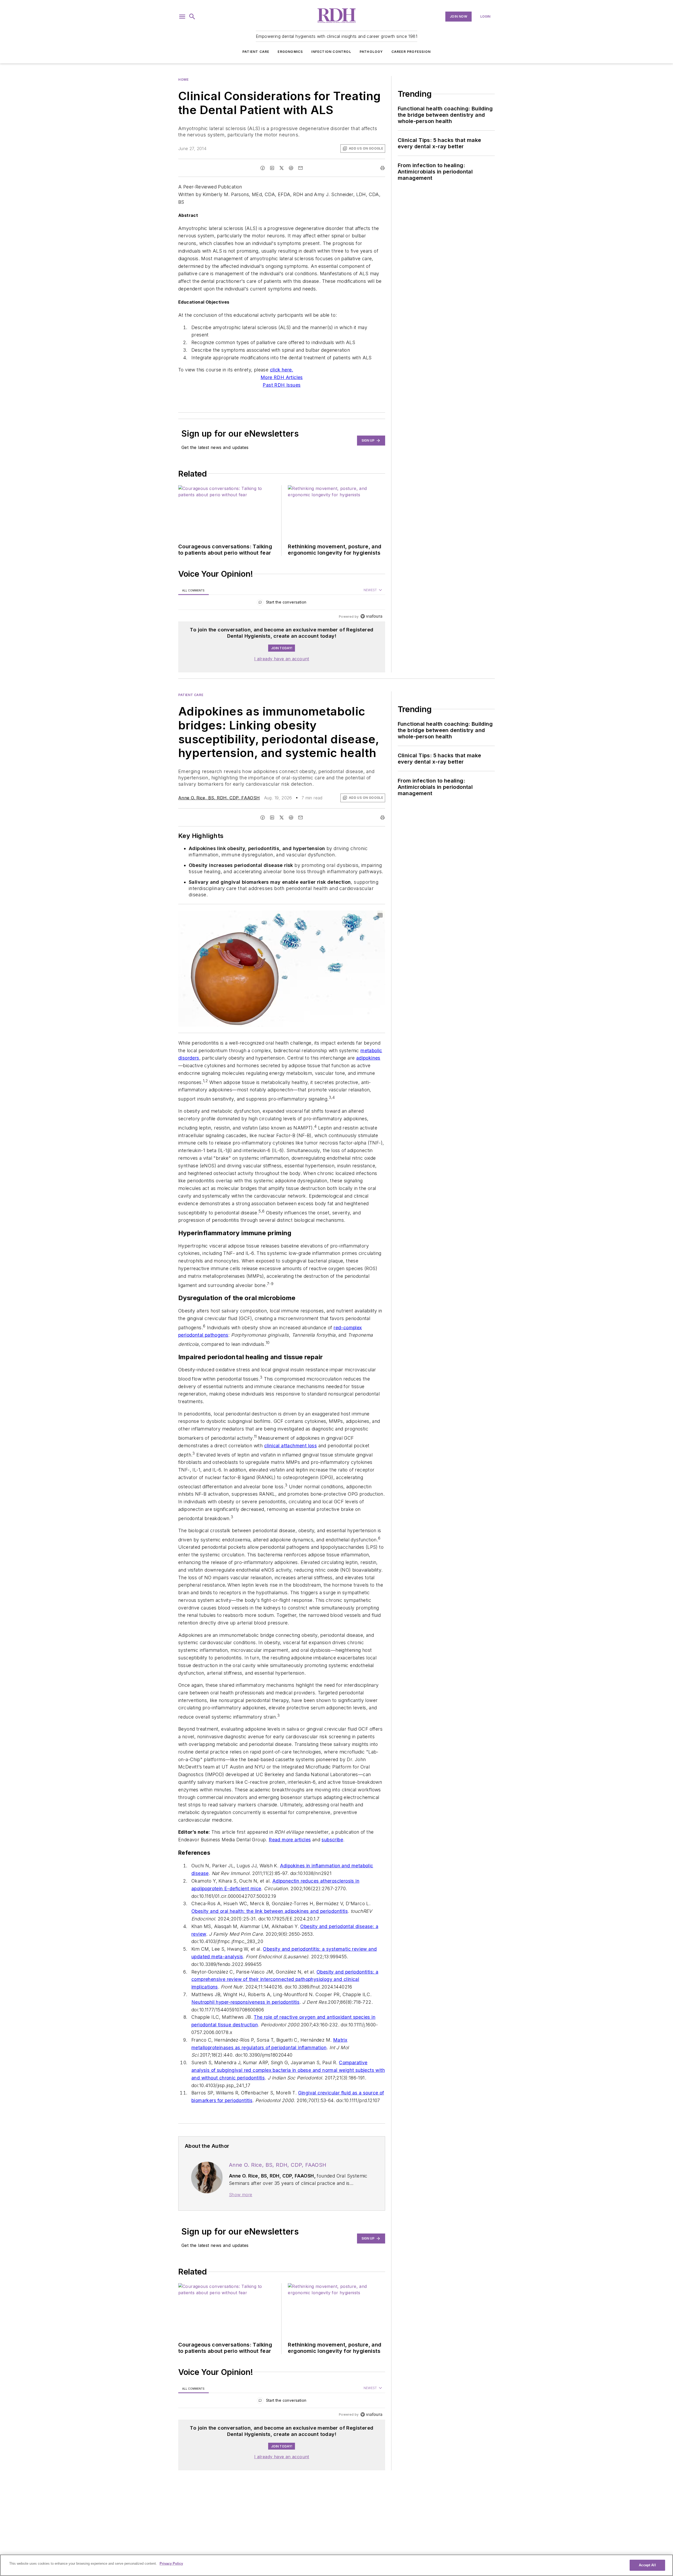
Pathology (371, 52)
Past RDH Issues (282, 385)
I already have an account (282, 659)
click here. (282, 370)
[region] (282, 603)
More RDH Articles (282, 377)
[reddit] (291, 168)
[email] (300, 168)
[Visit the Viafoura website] (371, 616)
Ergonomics (290, 52)
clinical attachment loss (291, 1456)
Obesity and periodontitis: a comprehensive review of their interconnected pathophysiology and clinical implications (285, 2010)
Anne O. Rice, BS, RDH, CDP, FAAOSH (219, 798)
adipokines (368, 1058)
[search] (192, 17)
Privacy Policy (171, 2564)
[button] (182, 17)
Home (183, 80)
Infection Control (331, 52)
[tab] (193, 590)
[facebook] (263, 168)
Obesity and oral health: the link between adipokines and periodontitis (270, 1942)
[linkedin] (272, 168)
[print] (383, 168)
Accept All (647, 2565)
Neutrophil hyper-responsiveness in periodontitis (245, 2033)
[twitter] (282, 168)
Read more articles (290, 1871)
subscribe (332, 1871)
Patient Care (256, 52)
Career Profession (411, 52)
